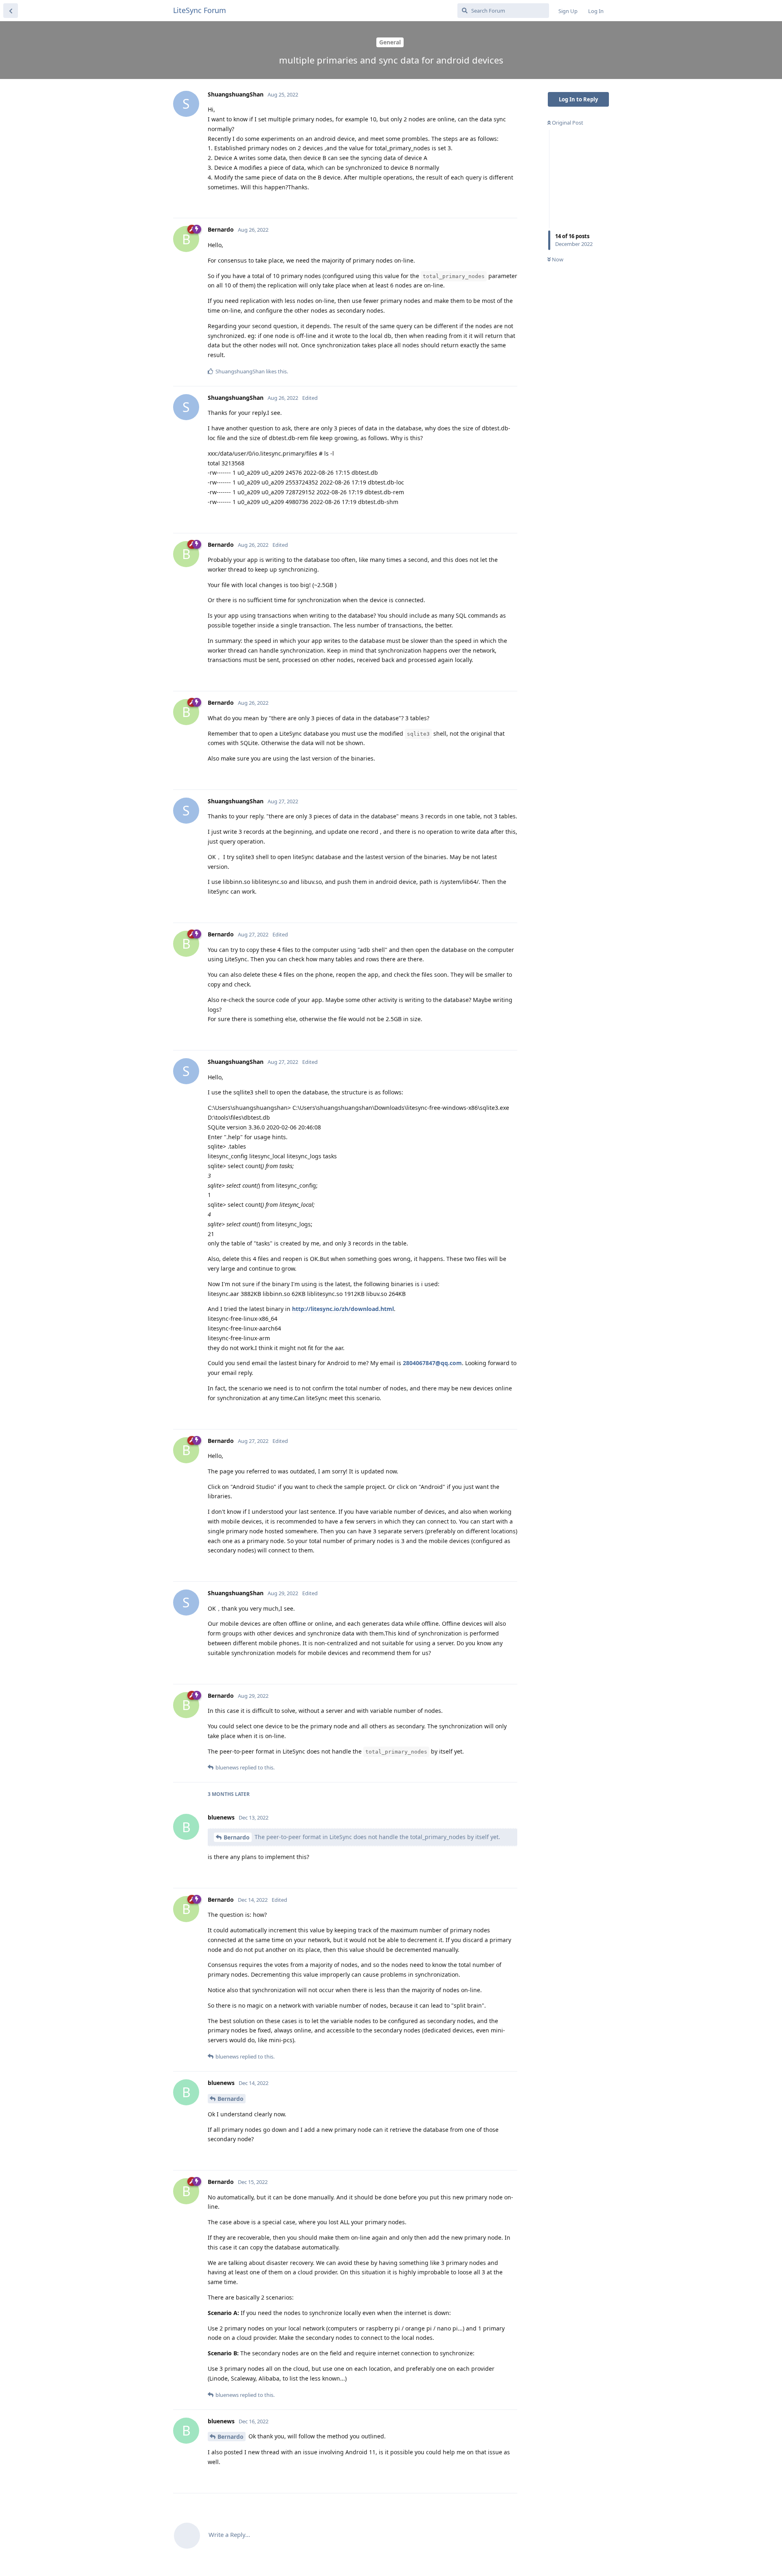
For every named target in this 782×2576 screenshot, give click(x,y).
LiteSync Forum (200, 10)
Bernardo (237, 1837)
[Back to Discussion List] (11, 11)
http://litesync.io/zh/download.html (343, 1309)
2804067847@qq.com (432, 1363)
